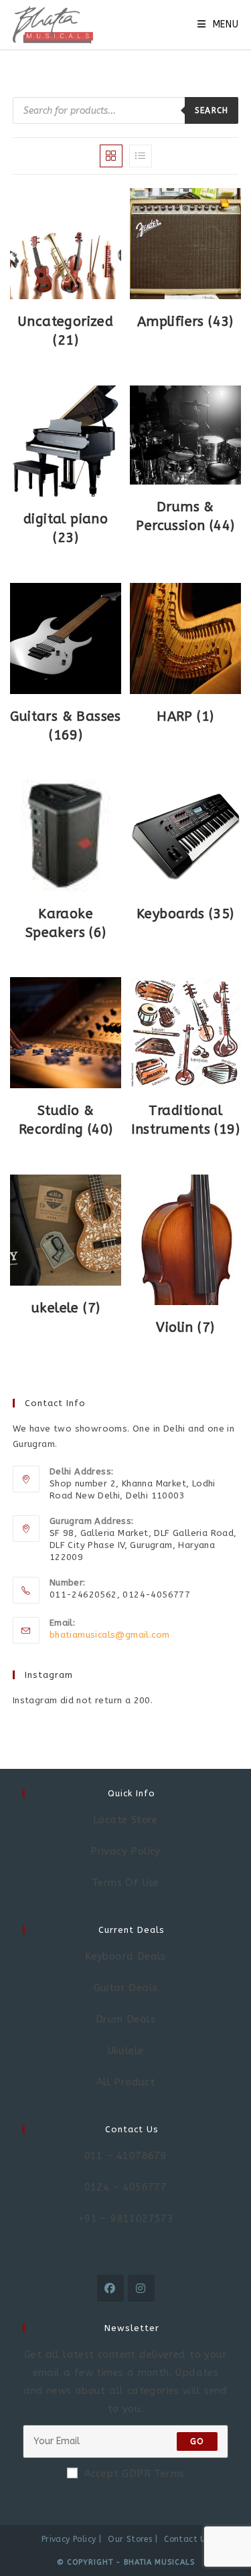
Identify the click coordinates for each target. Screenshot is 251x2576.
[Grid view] (111, 156)
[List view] (141, 156)
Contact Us (187, 2539)
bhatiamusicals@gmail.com (110, 1635)
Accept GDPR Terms (135, 2474)
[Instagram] (141, 2288)
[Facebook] (110, 2288)
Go (197, 2441)
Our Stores (130, 2539)
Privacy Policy (69, 2539)
